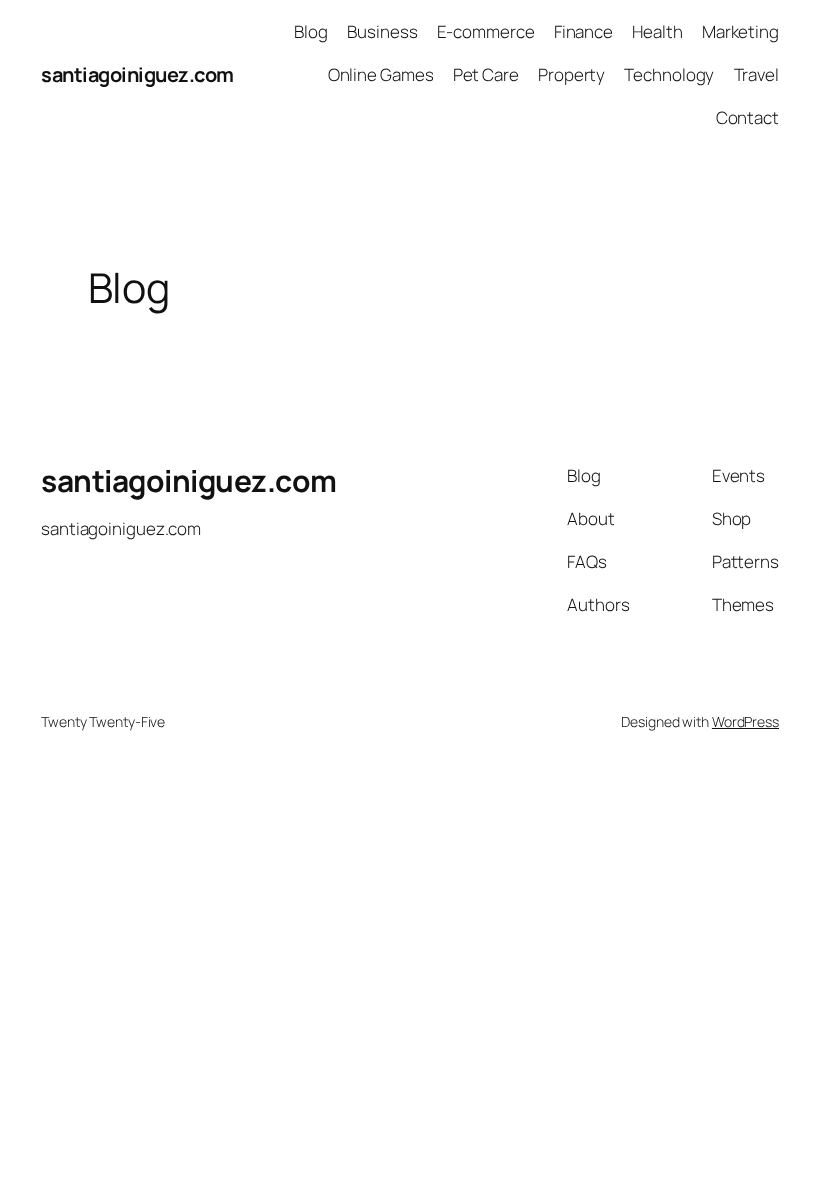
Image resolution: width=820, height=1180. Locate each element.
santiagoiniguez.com (137, 74)
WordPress (745, 721)
